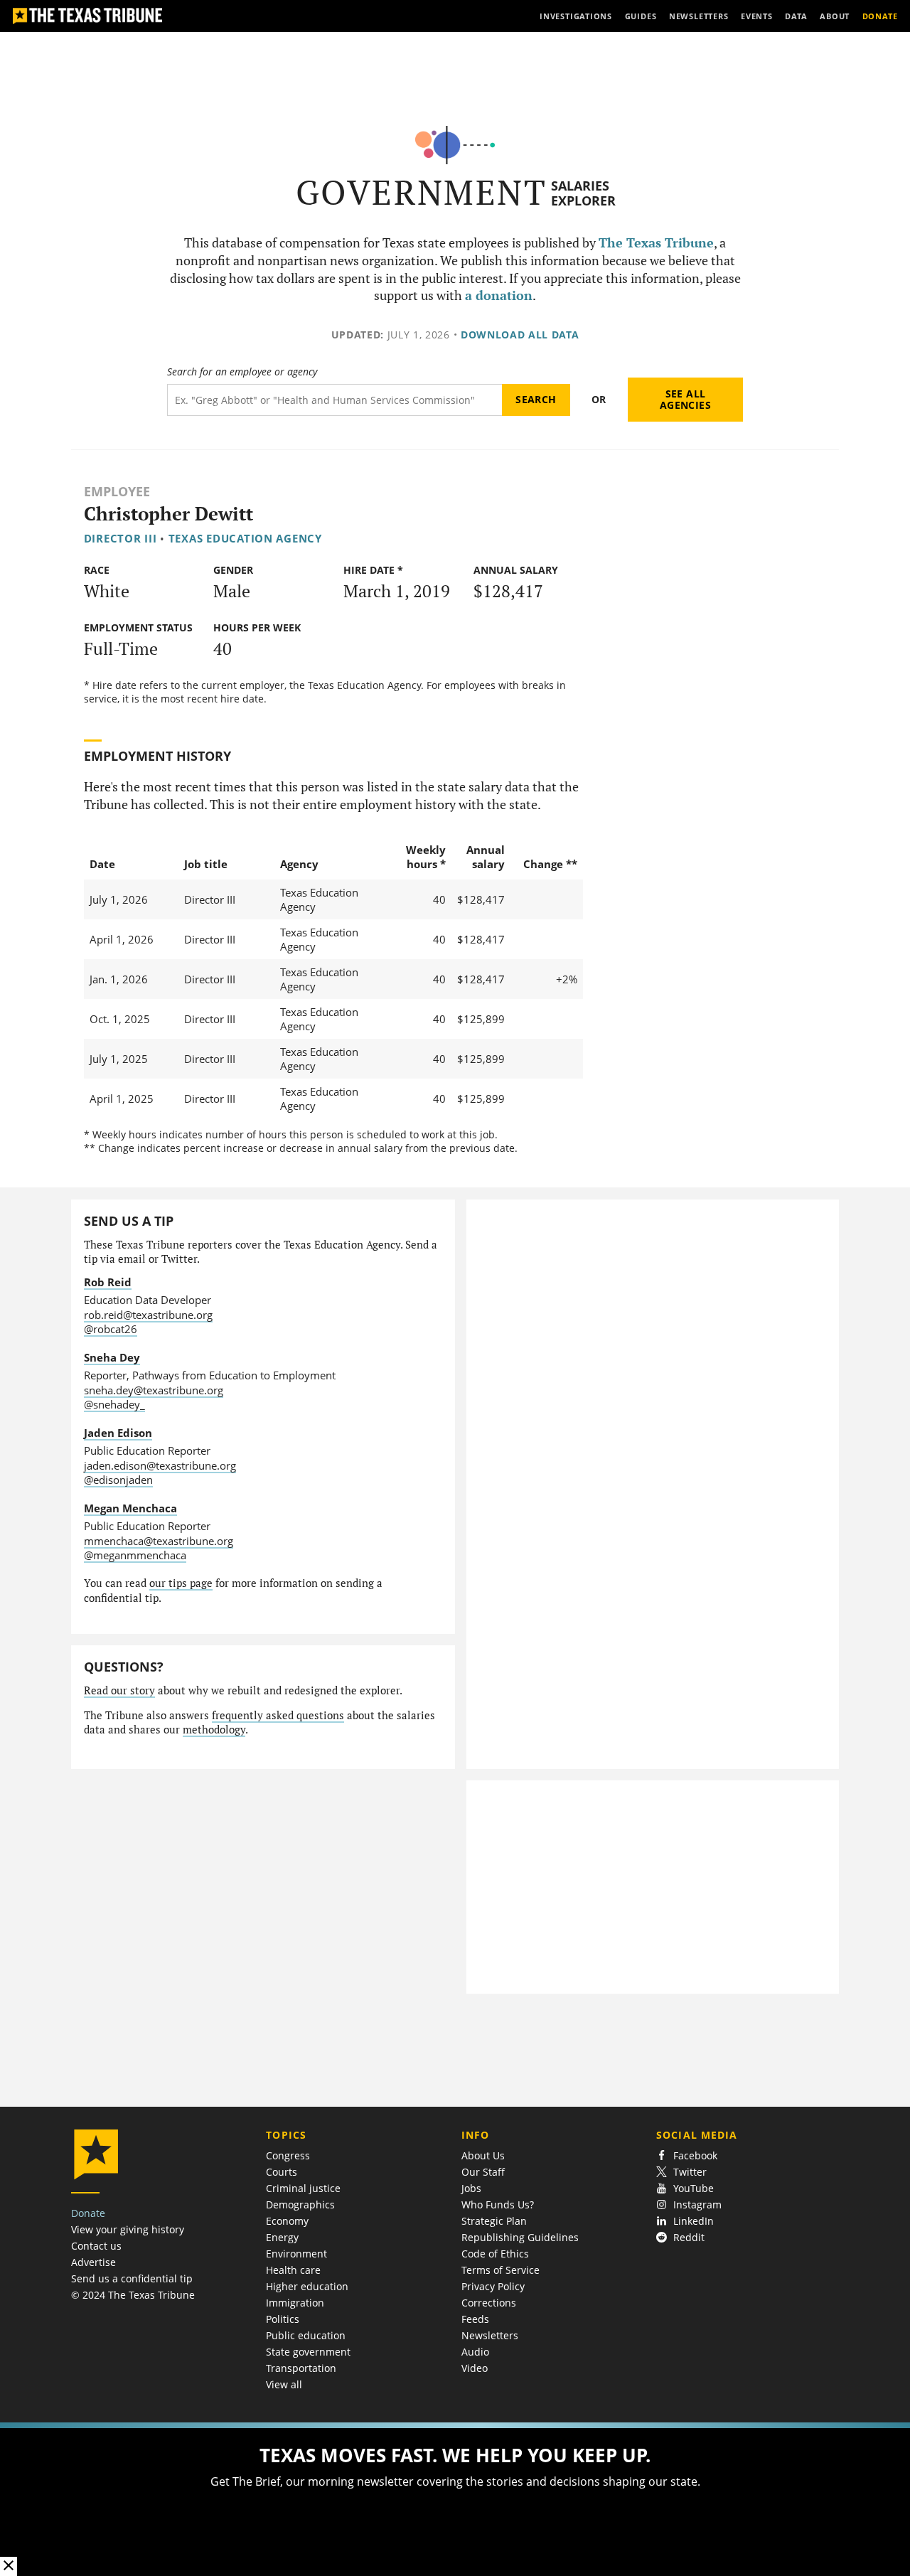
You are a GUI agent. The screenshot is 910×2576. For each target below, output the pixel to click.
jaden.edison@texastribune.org (160, 1465)
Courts (282, 2172)
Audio (475, 2352)
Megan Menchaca (130, 1508)
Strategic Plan (494, 2221)
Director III (121, 538)
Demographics (300, 2204)
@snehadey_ (114, 1404)
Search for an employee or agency (242, 372)
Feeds (475, 2319)
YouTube (694, 2188)
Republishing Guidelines (520, 2237)
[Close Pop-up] (9, 2566)
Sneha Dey (112, 1357)
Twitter (690, 2172)
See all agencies (685, 399)
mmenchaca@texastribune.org (159, 1541)
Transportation (301, 2368)
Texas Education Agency (245, 538)
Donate (88, 2213)
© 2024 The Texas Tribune (133, 2295)
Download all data (520, 335)
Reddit (689, 2237)
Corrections (489, 2303)
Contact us (96, 2246)
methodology (214, 1730)
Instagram (697, 2204)
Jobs (471, 2188)
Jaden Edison (118, 1433)
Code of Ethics (495, 2254)
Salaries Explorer (583, 193)
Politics (283, 2319)
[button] (455, 2499)
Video (475, 2368)
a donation (499, 295)
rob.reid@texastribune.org (148, 1315)
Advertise (93, 2262)
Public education (306, 2335)
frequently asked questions (278, 1715)
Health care (293, 2270)
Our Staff (483, 2172)
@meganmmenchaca (135, 1555)
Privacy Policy (493, 2286)
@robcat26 (111, 1329)
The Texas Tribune (656, 243)
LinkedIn (694, 2221)
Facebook (695, 2155)
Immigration (295, 2303)
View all (284, 2384)
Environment (296, 2254)
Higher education (307, 2286)
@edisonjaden (118, 1480)
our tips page (181, 1583)
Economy (287, 2221)
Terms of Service (500, 2270)
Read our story (119, 1690)
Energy (282, 2237)
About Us (483, 2155)
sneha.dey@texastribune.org (154, 1390)
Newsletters (490, 2335)
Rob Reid (108, 1282)
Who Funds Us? (498, 2204)
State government (308, 2352)
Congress (288, 2155)
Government (421, 192)
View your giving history (128, 2229)
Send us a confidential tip (132, 2278)
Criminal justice (303, 2188)
